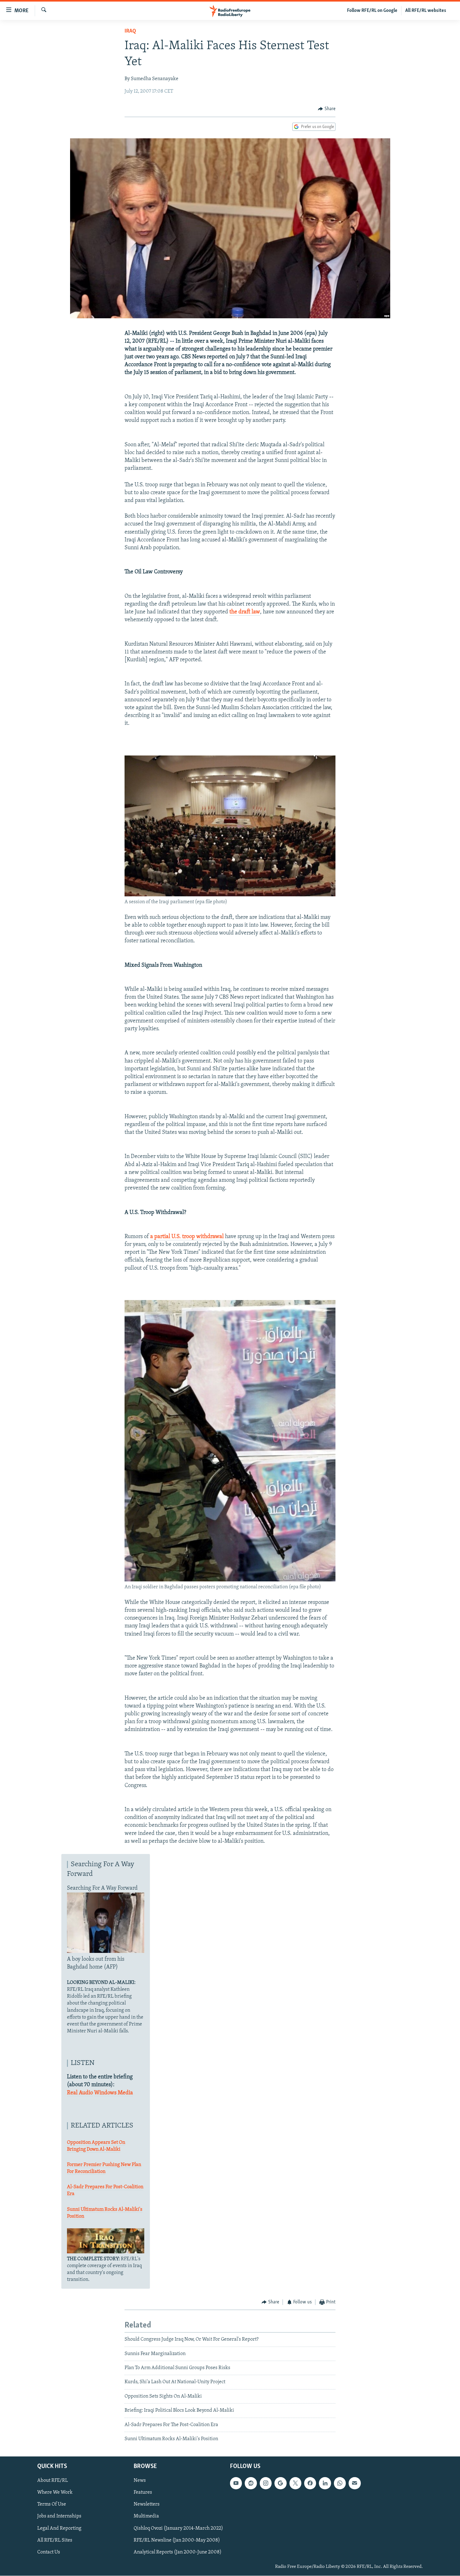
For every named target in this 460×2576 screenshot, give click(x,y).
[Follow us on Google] (280, 2483)
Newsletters (147, 2505)
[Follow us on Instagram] (266, 2483)
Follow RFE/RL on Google (372, 11)
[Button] (327, 109)
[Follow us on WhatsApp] (340, 2483)
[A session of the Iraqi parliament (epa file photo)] (230, 895)
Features (143, 2493)
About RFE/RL (53, 2481)
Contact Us (49, 2552)
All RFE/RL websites (426, 11)
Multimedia (146, 2517)
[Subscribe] (355, 2483)
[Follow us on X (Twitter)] (295, 2483)
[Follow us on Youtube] (236, 2483)
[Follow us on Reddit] (251, 2483)
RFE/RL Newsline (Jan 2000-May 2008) (177, 2540)
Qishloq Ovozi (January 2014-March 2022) (178, 2528)
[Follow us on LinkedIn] (325, 2483)
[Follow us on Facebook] (310, 2483)
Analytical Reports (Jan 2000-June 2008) (178, 2552)
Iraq (130, 31)
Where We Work (55, 2493)
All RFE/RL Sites (55, 2540)
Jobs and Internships (59, 2517)
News (140, 2481)
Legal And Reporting (59, 2528)
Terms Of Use (52, 2505)
